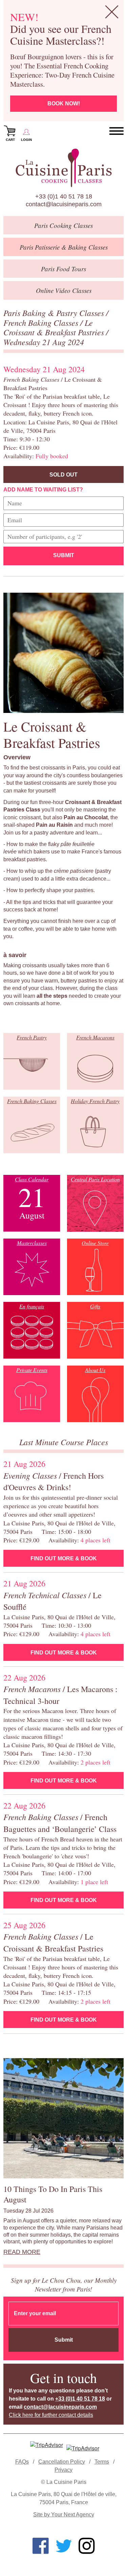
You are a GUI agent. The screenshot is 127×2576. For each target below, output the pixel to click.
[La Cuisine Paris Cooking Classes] (63, 168)
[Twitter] (64, 2546)
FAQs (22, 2462)
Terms (102, 2462)
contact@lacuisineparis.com (64, 204)
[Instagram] (87, 2546)
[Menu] (117, 131)
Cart (10, 140)
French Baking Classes (42, 322)
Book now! (64, 103)
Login (26, 140)
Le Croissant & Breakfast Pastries (55, 327)
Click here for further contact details (51, 2415)
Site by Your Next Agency (64, 2515)
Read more (22, 2252)
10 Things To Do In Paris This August (53, 2194)
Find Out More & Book (64, 1558)
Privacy (63, 2470)
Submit (64, 555)
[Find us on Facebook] (41, 2546)
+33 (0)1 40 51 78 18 (64, 196)
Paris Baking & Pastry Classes (55, 313)
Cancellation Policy (62, 2462)
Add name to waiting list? (43, 490)
